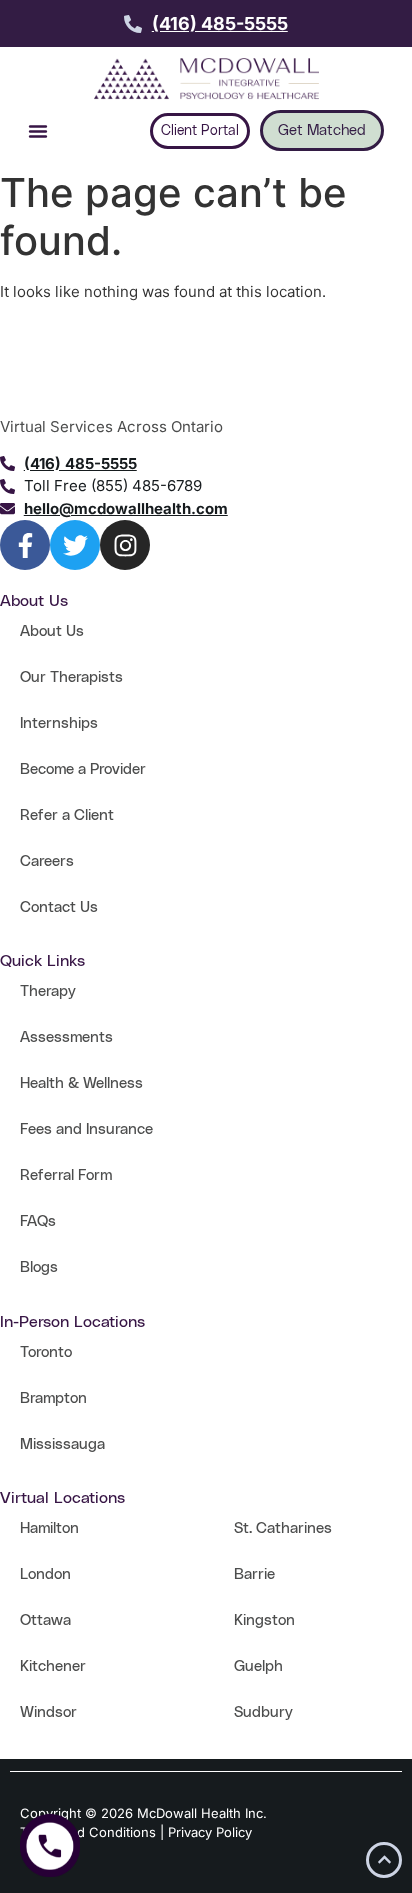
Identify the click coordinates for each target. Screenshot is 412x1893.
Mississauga (62, 1444)
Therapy (48, 991)
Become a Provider (83, 769)
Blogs (39, 1267)
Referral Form (66, 1175)
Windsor (48, 1712)
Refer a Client (67, 815)
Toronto (46, 1352)
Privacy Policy (210, 1832)
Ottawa (45, 1620)
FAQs (38, 1221)
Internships (59, 723)
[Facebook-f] (25, 545)
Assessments (66, 1037)
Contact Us (59, 907)
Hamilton (49, 1528)
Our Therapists (71, 677)
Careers (47, 861)
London (45, 1574)
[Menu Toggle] (38, 131)
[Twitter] (75, 545)
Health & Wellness (81, 1083)
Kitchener (53, 1666)
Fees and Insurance (86, 1129)
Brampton (53, 1398)
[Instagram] (125, 545)
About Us (52, 631)
